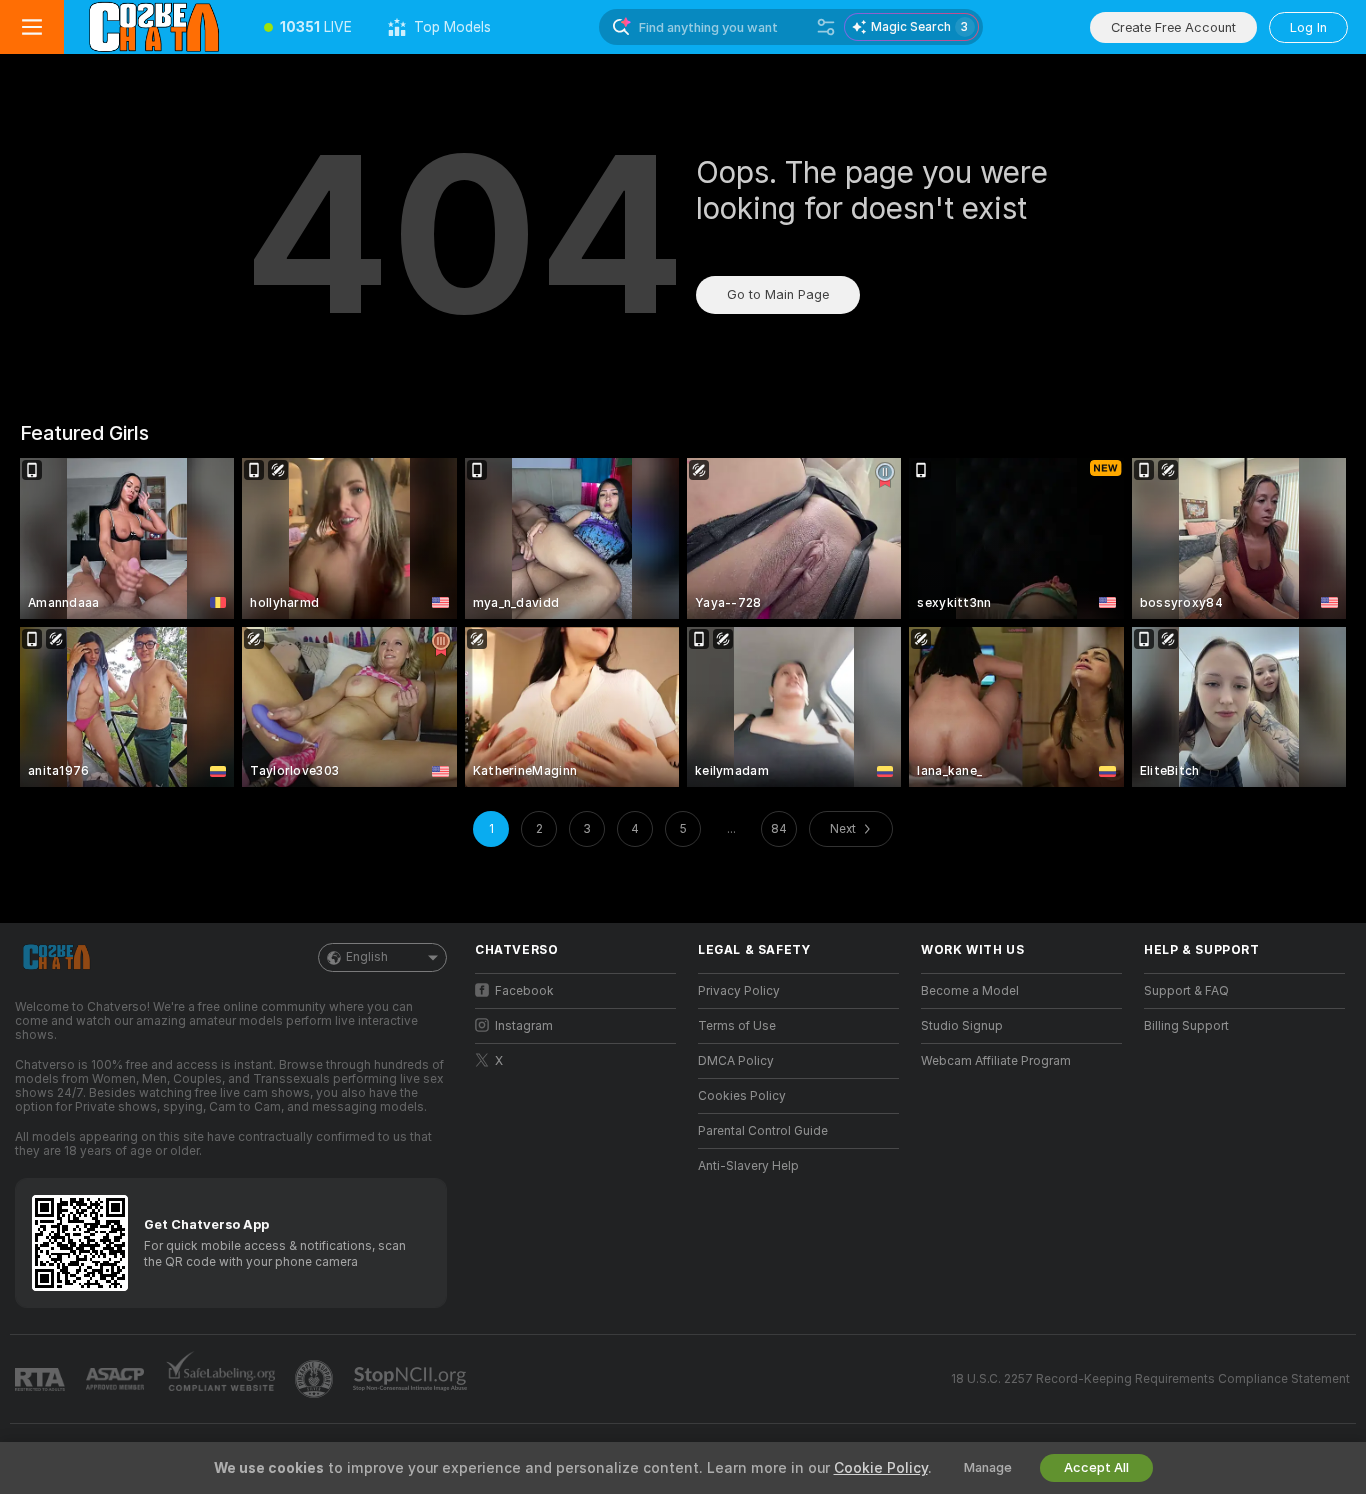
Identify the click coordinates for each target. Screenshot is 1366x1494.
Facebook (524, 991)
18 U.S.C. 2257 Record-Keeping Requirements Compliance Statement (1150, 1379)
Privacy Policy (739, 991)
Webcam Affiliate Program (996, 1061)
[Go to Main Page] (155, 27)
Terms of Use (737, 1026)
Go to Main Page (778, 294)
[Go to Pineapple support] (316, 1379)
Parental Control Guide (763, 1131)
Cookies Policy (742, 1096)
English (367, 957)
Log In (1308, 27)
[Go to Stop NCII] (412, 1379)
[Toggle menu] (32, 27)
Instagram (524, 1026)
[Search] (826, 27)
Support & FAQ (1186, 991)
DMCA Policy (736, 1061)
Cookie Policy (881, 1468)
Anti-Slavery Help (748, 1166)
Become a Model (970, 991)
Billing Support (1186, 1026)
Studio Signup (962, 1026)
